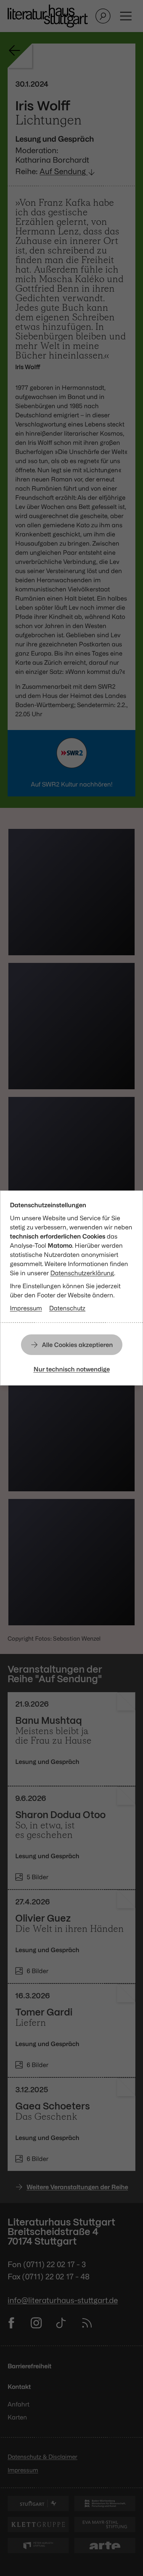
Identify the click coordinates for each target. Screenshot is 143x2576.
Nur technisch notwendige (72, 1369)
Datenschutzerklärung (82, 1273)
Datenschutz (67, 1308)
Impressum (26, 1308)
